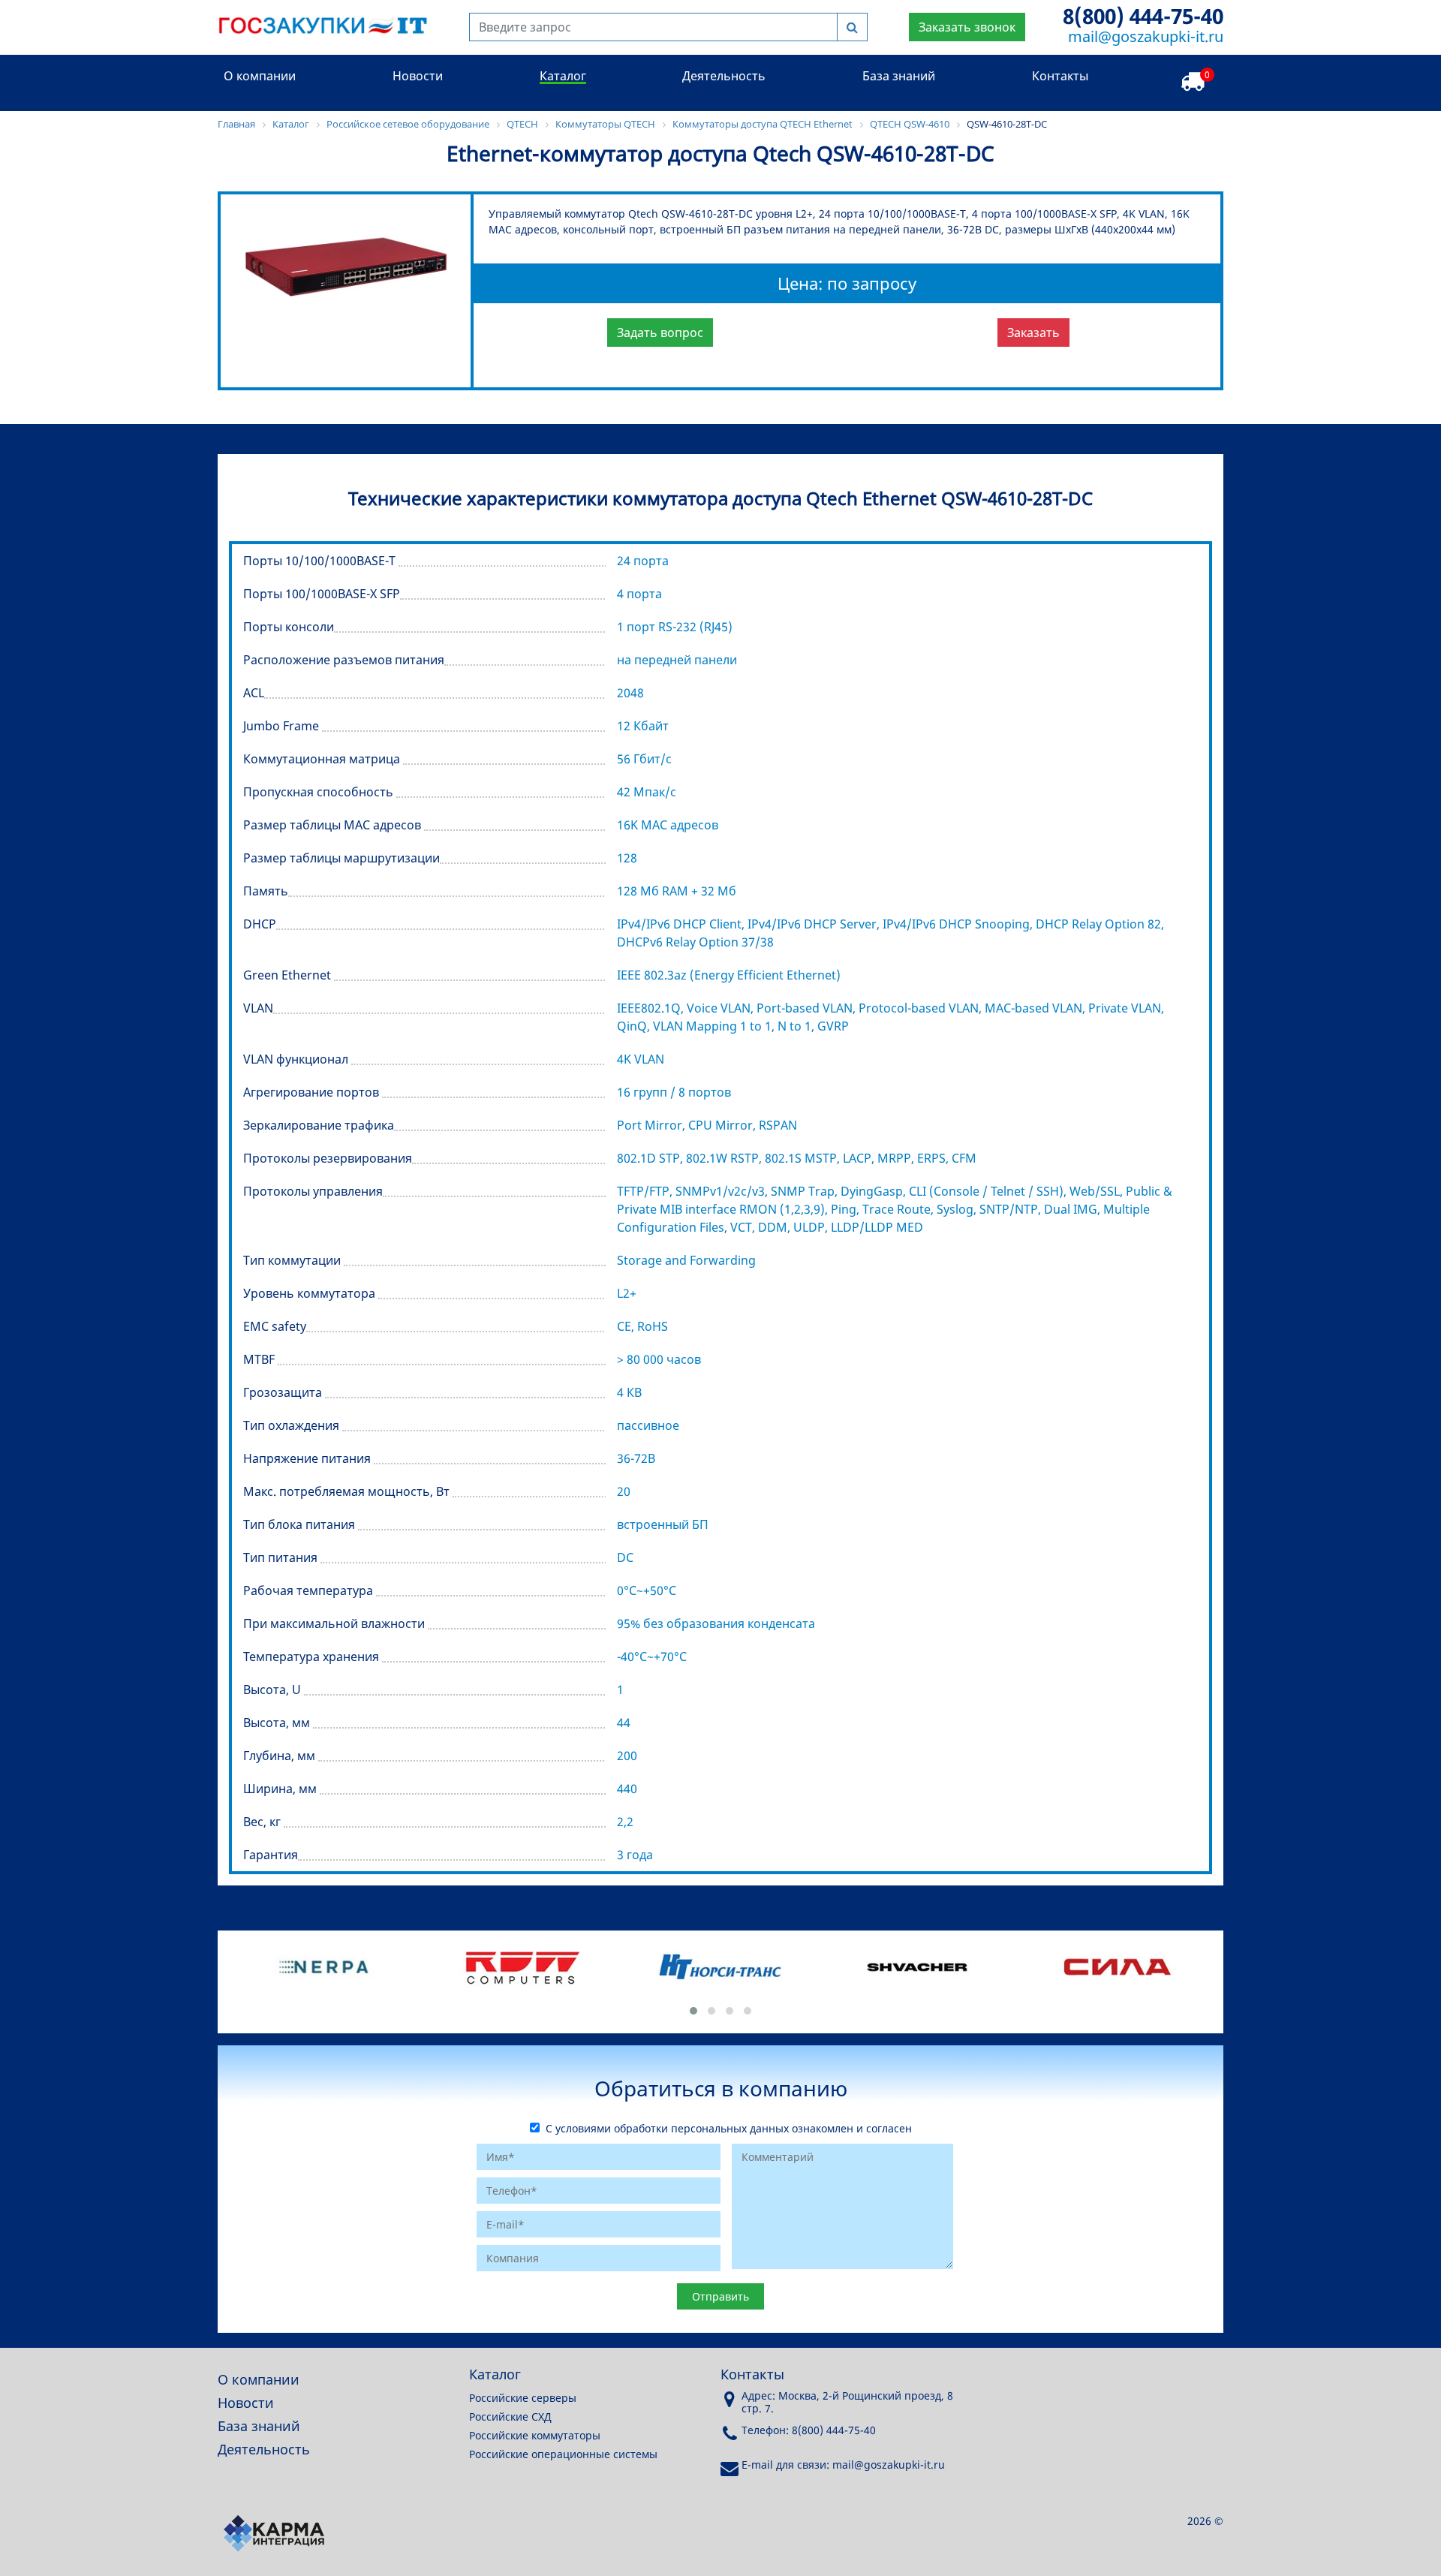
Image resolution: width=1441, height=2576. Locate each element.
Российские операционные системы (563, 2454)
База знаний (899, 76)
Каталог (563, 76)
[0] (1193, 82)
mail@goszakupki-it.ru (1146, 36)
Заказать (1033, 333)
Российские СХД (510, 2417)
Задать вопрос (660, 333)
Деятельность (724, 76)
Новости (418, 76)
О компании (260, 76)
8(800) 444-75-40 (1143, 16)
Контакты (1060, 76)
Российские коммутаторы (535, 2435)
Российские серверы (523, 2398)
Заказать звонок (967, 27)
